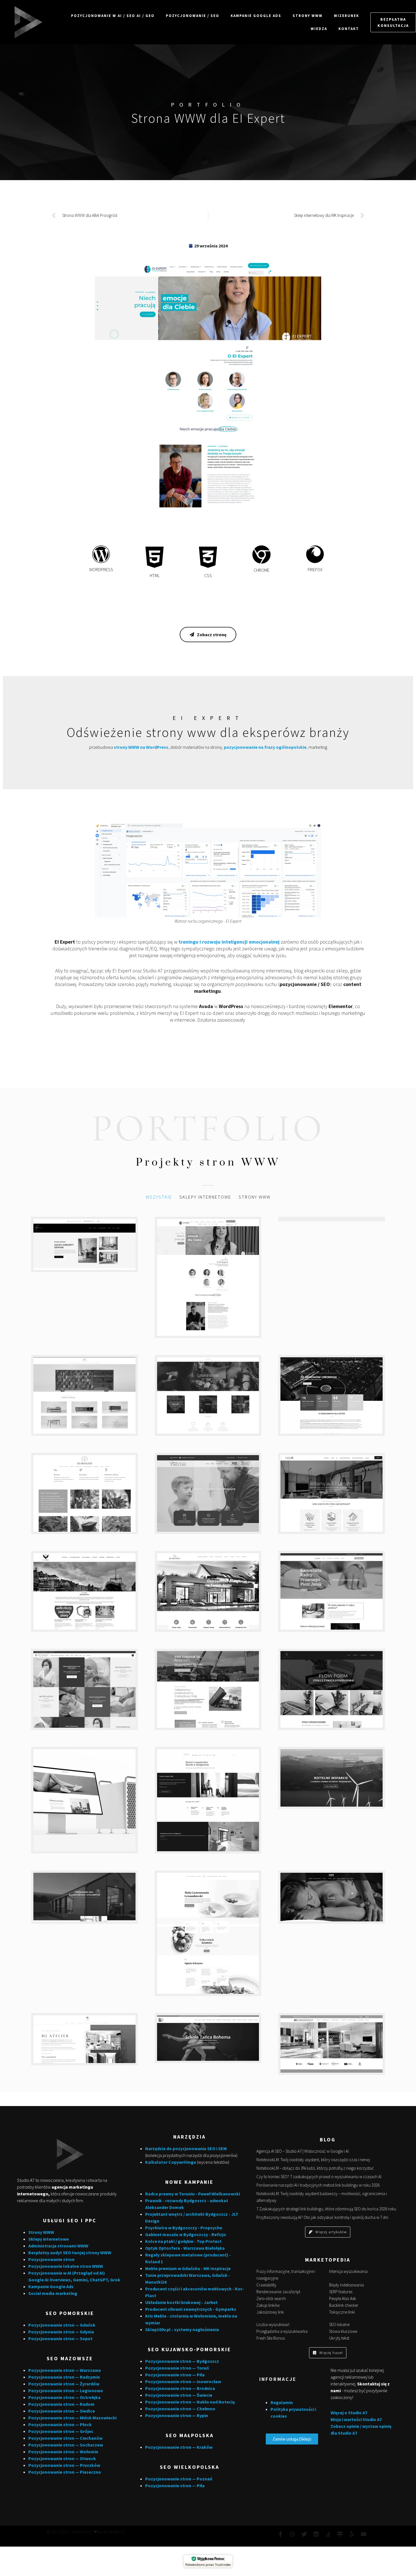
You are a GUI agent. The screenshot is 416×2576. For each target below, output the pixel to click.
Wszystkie (159, 1197)
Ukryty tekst (339, 2338)
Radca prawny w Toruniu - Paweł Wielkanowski (193, 2194)
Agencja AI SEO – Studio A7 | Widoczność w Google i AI (303, 2151)
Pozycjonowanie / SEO (193, 16)
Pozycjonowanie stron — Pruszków (64, 2465)
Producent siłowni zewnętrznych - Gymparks (191, 2309)
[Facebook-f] (280, 2534)
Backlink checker (344, 2305)
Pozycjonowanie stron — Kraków (179, 2447)
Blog (328, 2140)
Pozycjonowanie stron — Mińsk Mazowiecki (72, 2418)
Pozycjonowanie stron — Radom (61, 2404)
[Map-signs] (340, 2534)
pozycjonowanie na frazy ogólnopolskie (265, 747)
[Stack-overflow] (328, 2534)
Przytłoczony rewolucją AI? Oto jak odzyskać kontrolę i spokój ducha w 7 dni (322, 2217)
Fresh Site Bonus (271, 2338)
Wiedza (319, 29)
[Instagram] (292, 2534)
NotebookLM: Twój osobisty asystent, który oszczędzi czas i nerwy (313, 2160)
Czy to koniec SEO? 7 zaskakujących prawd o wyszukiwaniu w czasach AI (319, 2177)
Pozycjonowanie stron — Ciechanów (65, 2438)
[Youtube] (364, 2534)
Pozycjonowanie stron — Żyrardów (64, 2384)
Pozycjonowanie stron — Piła (175, 2375)
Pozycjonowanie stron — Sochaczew (66, 2445)
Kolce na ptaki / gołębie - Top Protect (183, 2241)
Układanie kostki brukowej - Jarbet (181, 2302)
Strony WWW (308, 16)
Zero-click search (271, 2298)
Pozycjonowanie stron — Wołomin (63, 2452)
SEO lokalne (339, 2324)
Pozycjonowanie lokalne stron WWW (66, 2266)
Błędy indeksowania (347, 2285)
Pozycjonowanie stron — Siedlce (62, 2411)
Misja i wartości (347, 2419)
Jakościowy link (270, 2312)
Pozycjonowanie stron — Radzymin (64, 2377)
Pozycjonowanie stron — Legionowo (66, 2391)
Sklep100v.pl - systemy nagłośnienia (182, 2329)
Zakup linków (268, 2305)
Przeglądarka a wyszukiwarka (282, 2331)
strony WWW (255, 1197)
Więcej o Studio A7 (349, 2413)
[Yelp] (352, 2534)
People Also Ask (343, 2298)
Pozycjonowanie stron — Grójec (61, 2431)
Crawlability (266, 2285)
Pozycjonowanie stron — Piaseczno (65, 2472)
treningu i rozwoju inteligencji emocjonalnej (229, 942)
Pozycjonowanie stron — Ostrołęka (64, 2397)
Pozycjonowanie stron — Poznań (179, 2479)
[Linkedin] (316, 2534)
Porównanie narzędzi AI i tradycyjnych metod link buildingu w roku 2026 (318, 2185)
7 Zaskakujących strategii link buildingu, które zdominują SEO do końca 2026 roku (326, 2209)
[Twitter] (304, 2534)
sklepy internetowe (205, 1197)
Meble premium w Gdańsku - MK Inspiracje (188, 2268)
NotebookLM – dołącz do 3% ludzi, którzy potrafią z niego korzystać (315, 2168)
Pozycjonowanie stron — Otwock (62, 2458)
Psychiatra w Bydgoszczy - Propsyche (184, 2228)
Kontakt (349, 29)
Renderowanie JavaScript (278, 2292)
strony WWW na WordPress (141, 747)
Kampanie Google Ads (256, 16)
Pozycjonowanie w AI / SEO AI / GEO (113, 16)
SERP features (341, 2292)
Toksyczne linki (342, 2312)
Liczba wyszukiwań (273, 2324)
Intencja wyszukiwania (348, 2271)
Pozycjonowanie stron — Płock (60, 2424)
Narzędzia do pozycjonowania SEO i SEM (186, 2148)
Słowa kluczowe (343, 2331)
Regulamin (282, 2402)
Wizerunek (347, 16)
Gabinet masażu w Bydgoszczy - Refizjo (186, 2234)
